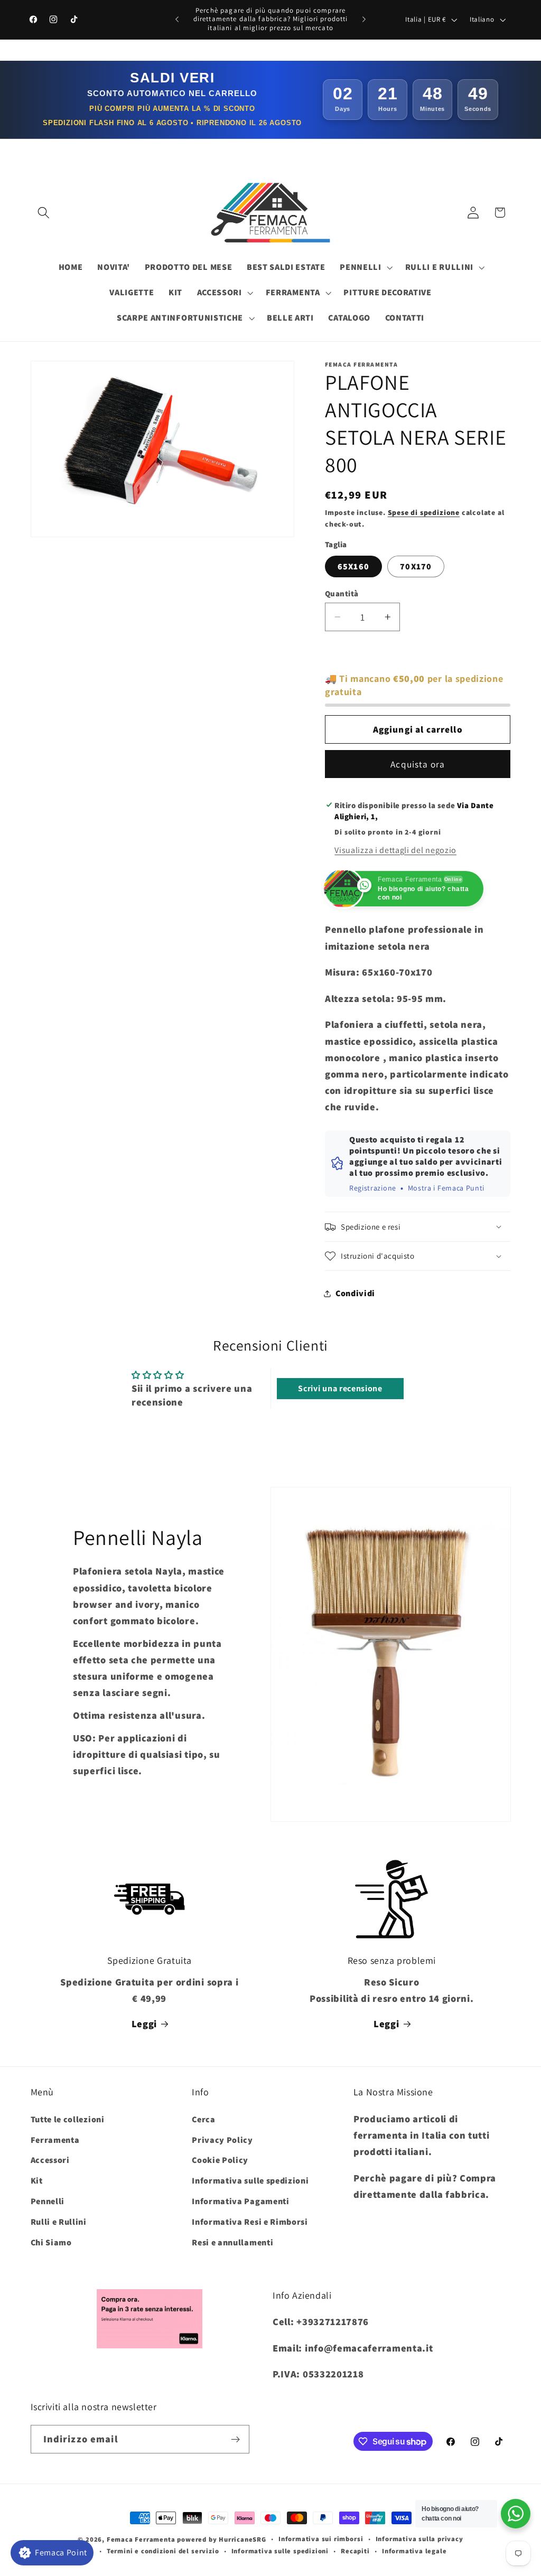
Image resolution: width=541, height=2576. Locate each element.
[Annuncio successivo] (364, 20)
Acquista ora (418, 764)
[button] (44, 213)
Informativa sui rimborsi (321, 2539)
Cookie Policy (220, 2160)
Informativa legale (414, 2551)
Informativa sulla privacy (419, 2539)
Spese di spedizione (424, 512)
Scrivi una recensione (340, 1388)
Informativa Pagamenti (241, 2201)
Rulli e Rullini (59, 2222)
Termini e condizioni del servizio (163, 2551)
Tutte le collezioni (68, 2119)
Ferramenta (55, 2140)
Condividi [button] (355, 1293)
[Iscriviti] (235, 2439)
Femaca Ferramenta (141, 2539)
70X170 (416, 566)
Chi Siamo (51, 2242)
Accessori (50, 2160)
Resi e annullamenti (232, 2242)
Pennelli (48, 2201)
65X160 (353, 566)
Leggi (144, 2024)
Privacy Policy (222, 2140)
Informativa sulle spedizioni (250, 2181)
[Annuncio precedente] (177, 20)
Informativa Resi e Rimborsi (250, 2222)
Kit (37, 2181)
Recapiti (355, 2551)
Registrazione (373, 1188)
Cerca (203, 2119)
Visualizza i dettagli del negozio (395, 850)
